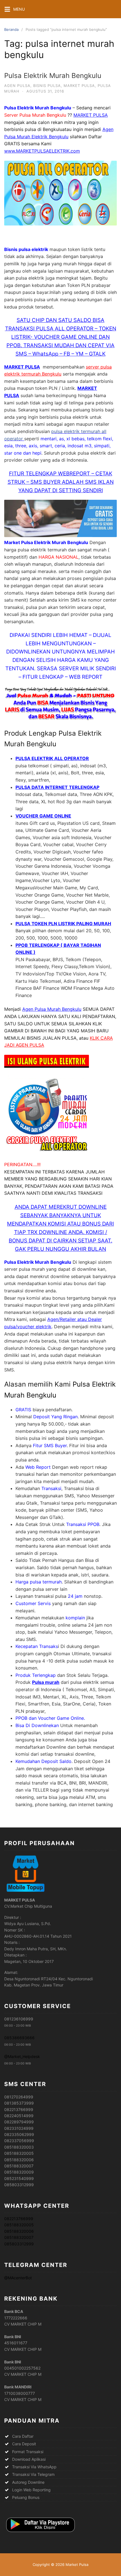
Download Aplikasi (29, 2459)
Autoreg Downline (28, 2482)
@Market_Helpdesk (22, 2056)
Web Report (38, 1467)
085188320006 (19, 2231)
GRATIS (23, 1410)
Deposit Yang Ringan (55, 1417)
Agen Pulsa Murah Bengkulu (52, 1009)
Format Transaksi (28, 2452)
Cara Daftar (23, 2436)
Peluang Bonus (26, 2497)
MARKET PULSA (91, 115)
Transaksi (51, 1488)
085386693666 (19, 2038)
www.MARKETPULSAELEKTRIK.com (42, 151)
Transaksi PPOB (83, 1524)
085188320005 (19, 2225)
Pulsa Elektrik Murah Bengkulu (53, 76)
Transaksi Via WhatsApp (34, 2467)
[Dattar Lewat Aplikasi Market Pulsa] (40, 2532)
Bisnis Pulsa (47, 86)
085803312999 (19, 2244)
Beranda (11, 29)
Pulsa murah (46, 1682)
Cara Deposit (24, 2444)
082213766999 (19, 2219)
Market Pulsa (79, 86)
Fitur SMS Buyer (50, 1445)
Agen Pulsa (17, 86)
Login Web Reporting (31, 2490)
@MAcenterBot (18, 2278)
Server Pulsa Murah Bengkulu (35, 115)
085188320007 (19, 2237)
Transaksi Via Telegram (33, 2474)
